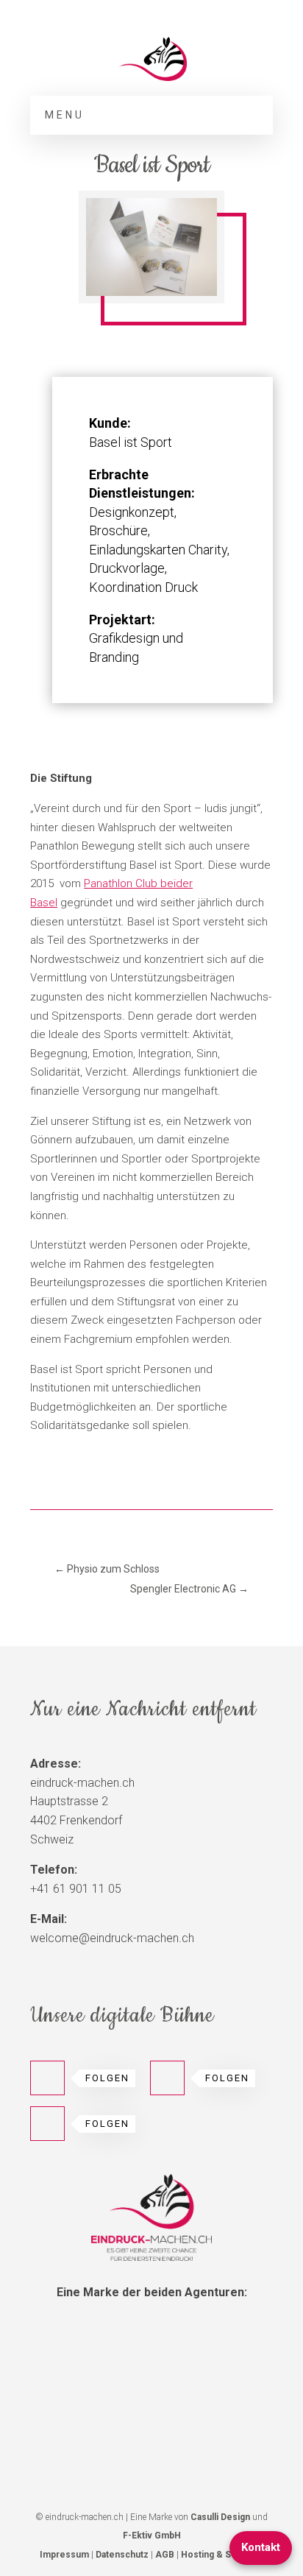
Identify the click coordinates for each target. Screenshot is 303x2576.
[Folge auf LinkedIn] (47, 2124)
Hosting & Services (222, 2555)
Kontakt (261, 2547)
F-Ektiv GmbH (152, 2536)
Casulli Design (220, 2517)
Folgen (107, 2078)
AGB (165, 2555)
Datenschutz (122, 2555)
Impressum (64, 2555)
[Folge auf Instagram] (47, 2078)
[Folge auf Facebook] (167, 2078)
